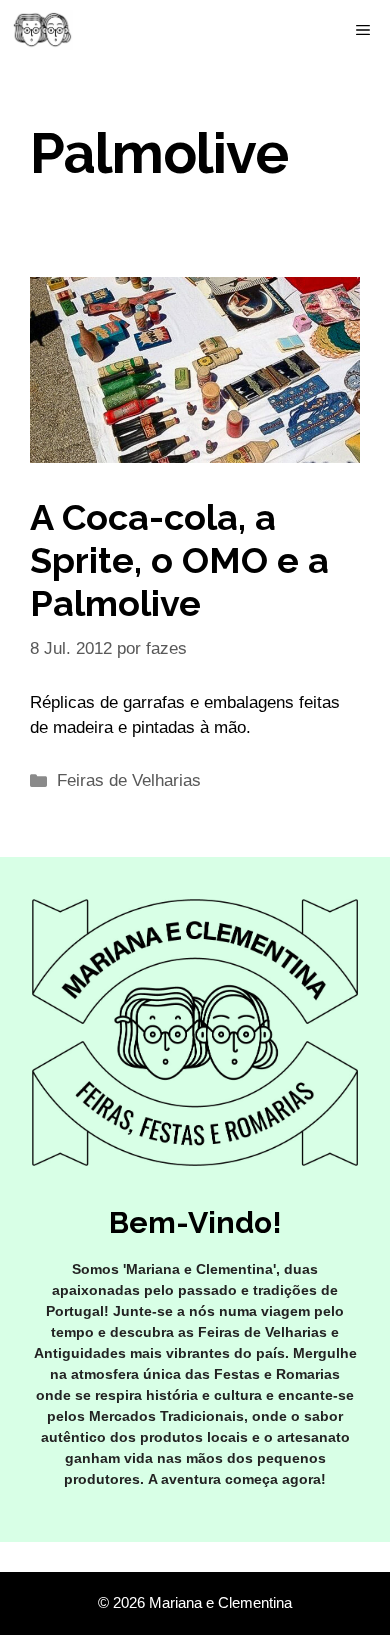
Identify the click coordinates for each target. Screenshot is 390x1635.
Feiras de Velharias (129, 780)
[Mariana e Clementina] (41, 30)
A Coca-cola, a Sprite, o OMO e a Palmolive (179, 560)
